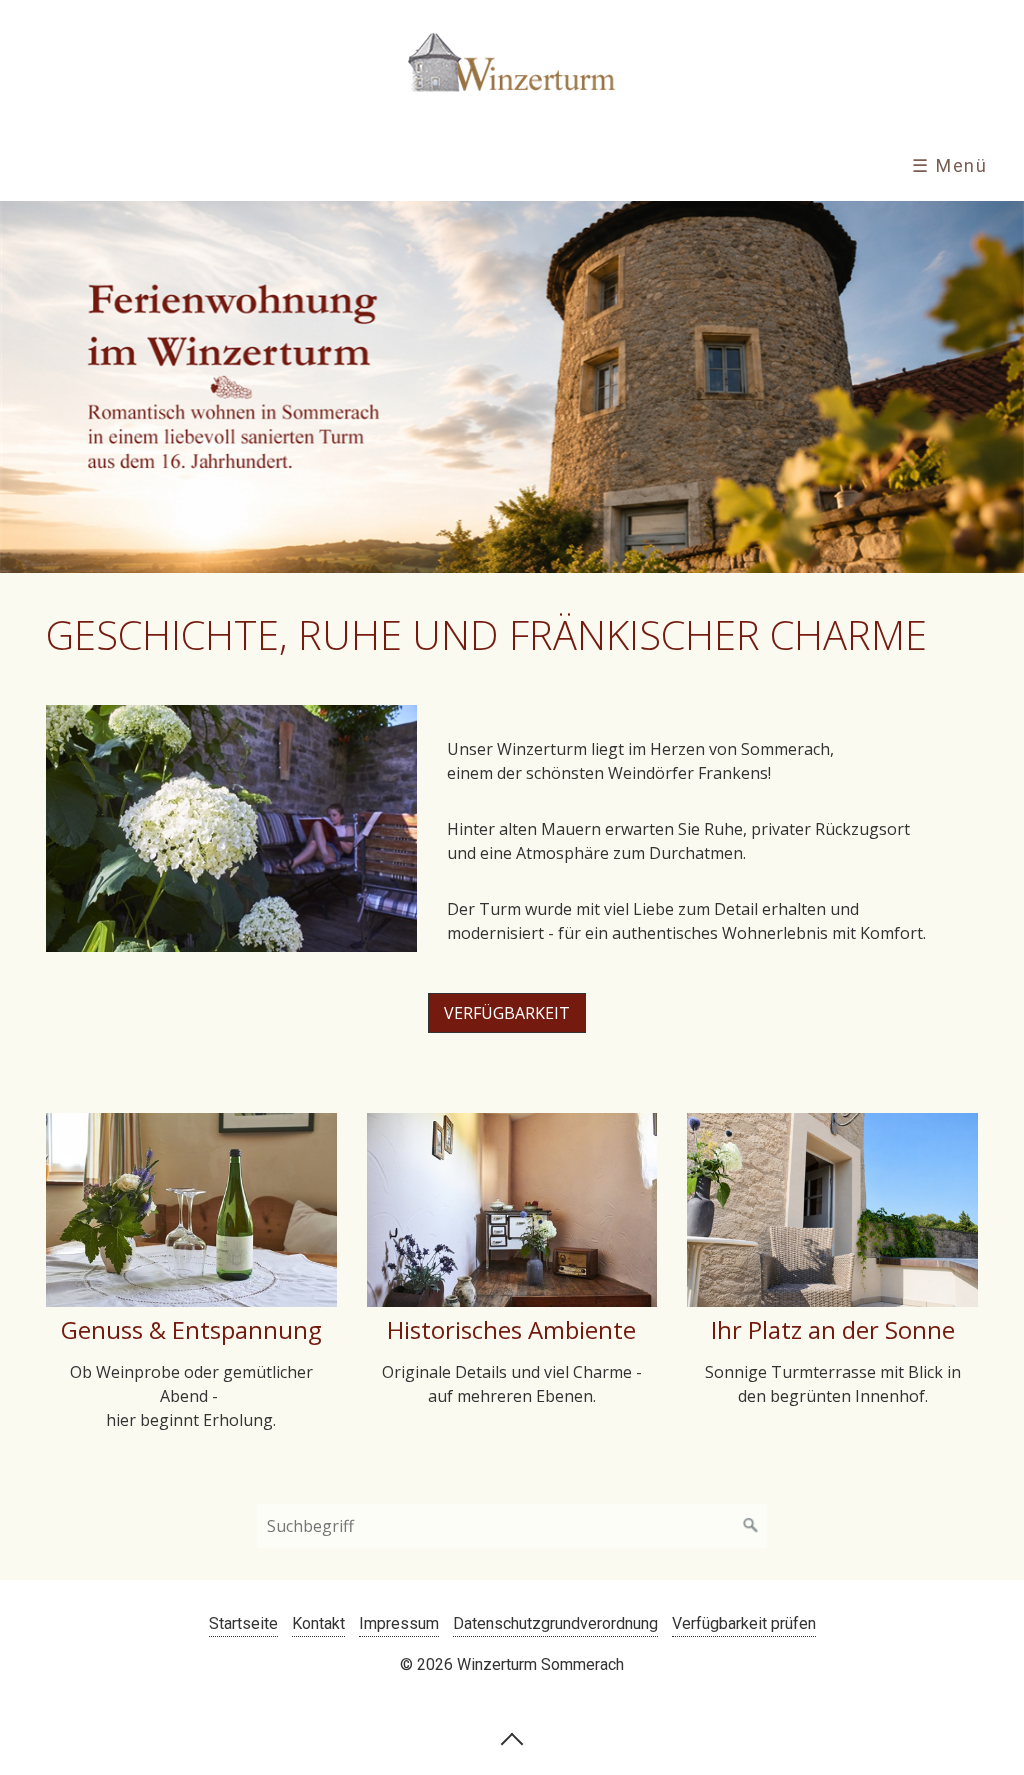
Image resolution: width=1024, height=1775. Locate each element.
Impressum (399, 1623)
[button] (507, 1013)
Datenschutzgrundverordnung (555, 1623)
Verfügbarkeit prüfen (744, 1623)
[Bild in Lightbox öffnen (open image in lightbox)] (231, 828)
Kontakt (318, 1623)
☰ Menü (950, 165)
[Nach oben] (512, 1738)
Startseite (243, 1623)
